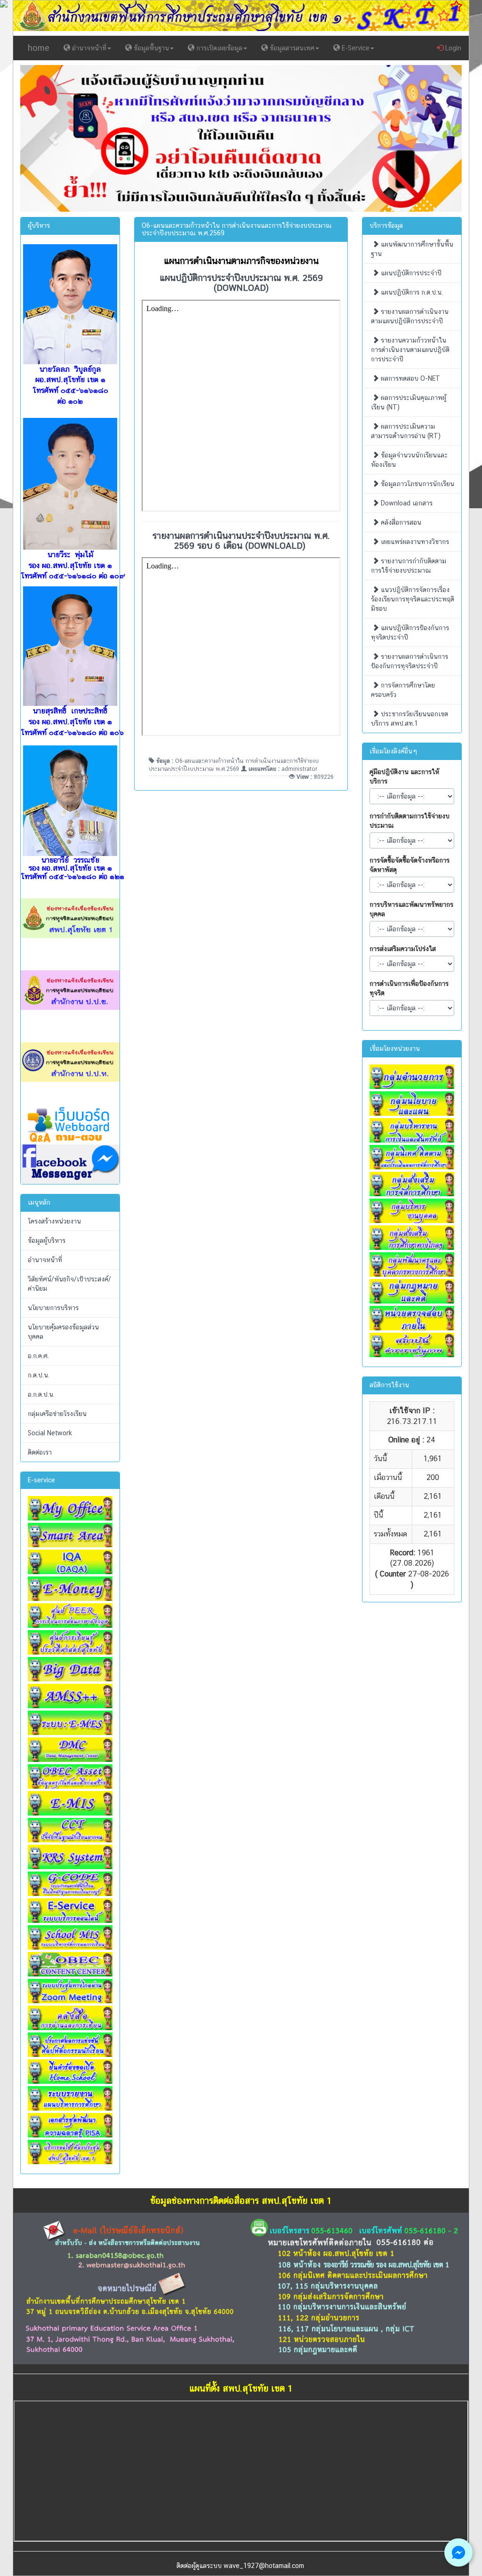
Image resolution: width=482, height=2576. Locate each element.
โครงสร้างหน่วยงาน (54, 1221)
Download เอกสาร (406, 503)
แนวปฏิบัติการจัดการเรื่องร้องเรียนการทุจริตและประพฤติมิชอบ (413, 599)
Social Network (50, 1433)
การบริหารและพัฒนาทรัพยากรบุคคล (411, 909)
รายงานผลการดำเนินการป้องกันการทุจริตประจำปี (410, 661)
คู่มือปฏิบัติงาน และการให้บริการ (404, 776)
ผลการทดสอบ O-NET (410, 378)
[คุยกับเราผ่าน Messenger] (458, 2552)
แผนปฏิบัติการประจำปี (410, 273)
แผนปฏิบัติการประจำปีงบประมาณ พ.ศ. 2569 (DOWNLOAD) (241, 283)
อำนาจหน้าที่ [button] (88, 48)
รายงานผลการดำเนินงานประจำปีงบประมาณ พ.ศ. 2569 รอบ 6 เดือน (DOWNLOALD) (241, 540)
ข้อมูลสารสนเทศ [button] (291, 48)
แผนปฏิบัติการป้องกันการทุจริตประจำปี (410, 632)
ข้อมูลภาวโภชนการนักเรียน (417, 484)
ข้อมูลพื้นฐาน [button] (150, 48)
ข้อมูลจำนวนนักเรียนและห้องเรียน (409, 460)
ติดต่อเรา (40, 1452)
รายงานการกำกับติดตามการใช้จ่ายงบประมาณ (409, 566)
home (39, 48)
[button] (53, 139)
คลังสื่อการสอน (400, 522)
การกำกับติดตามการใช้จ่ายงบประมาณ (410, 821)
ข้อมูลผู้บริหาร (47, 1240)
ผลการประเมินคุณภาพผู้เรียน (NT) (409, 402)
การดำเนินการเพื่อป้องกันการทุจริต (409, 988)
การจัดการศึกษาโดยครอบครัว (403, 690)
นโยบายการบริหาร (53, 1308)
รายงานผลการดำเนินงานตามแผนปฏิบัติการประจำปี (410, 316)
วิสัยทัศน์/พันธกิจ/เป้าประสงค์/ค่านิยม (69, 1284)
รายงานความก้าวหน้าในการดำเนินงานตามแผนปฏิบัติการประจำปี (410, 350)
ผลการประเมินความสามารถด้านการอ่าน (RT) (406, 431)
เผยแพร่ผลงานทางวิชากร (414, 542)
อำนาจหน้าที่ (45, 1260)
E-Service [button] (355, 48)
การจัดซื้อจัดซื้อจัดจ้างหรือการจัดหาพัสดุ (410, 865)
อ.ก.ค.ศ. (38, 1356)
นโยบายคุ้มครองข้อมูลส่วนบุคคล (63, 1332)
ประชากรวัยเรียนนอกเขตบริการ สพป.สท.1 (410, 719)
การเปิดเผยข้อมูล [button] (218, 48)
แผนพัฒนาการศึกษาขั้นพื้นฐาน (412, 249)
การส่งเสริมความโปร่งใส (403, 949)
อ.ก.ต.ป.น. (41, 1394)
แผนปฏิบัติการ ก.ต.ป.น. (411, 292)
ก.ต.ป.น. (39, 1375)
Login (452, 48)
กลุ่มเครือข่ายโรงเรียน (57, 1414)
